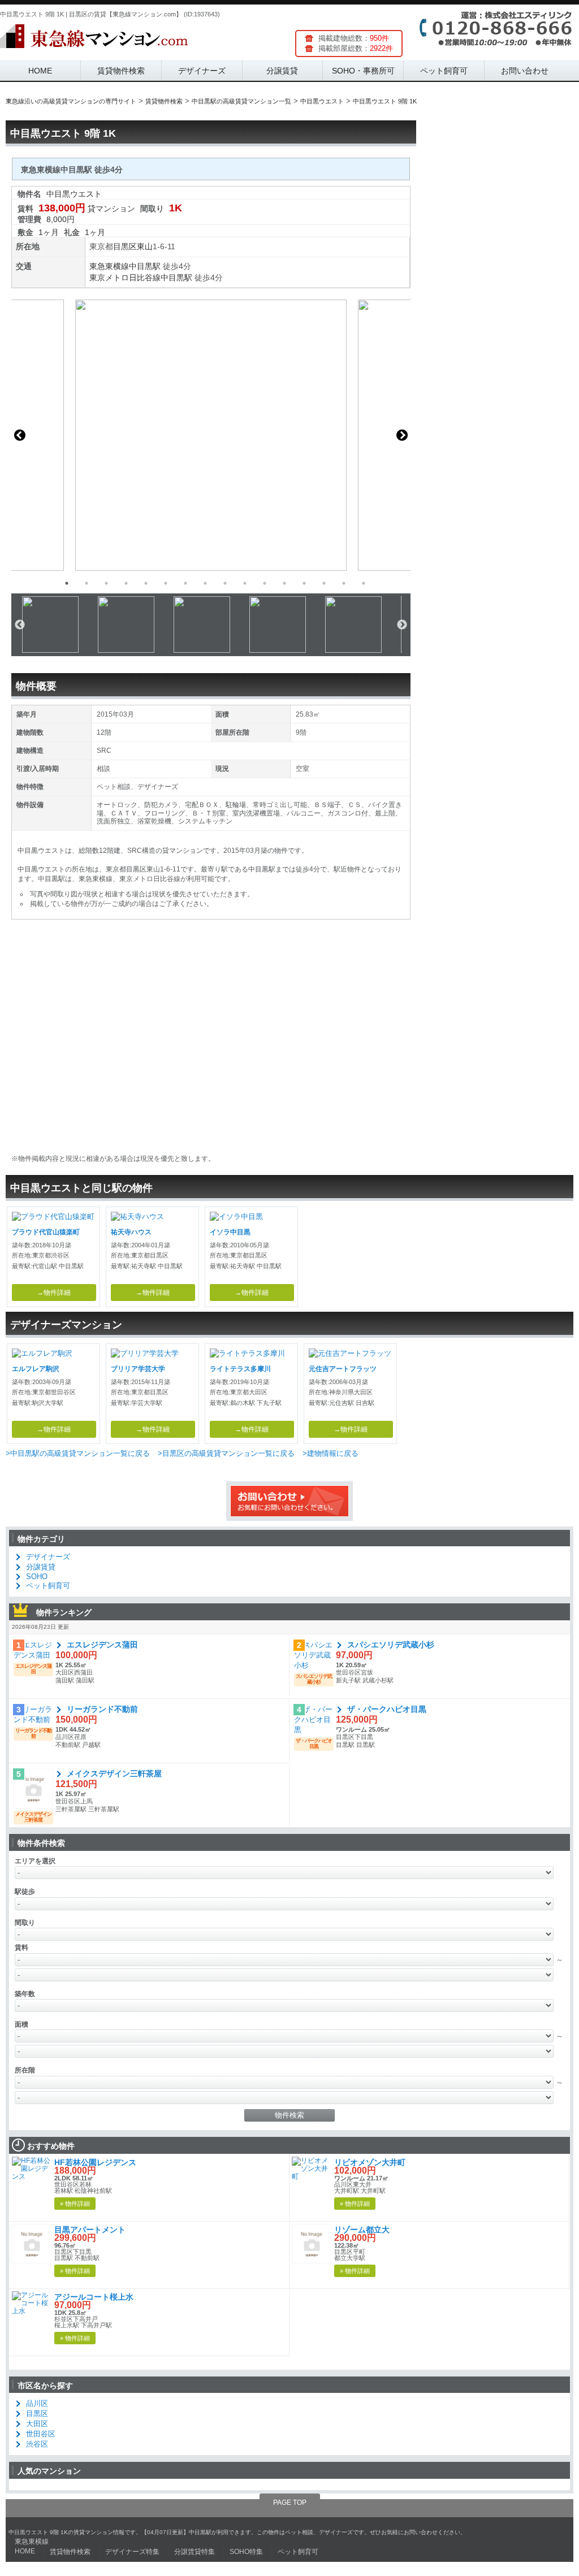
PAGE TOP (290, 2503)
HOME (40, 71)
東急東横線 (109, 266)
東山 (145, 246)
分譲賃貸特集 (195, 2552)
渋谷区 (37, 2444)
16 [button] (364, 583)
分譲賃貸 (282, 71)
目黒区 (125, 246)
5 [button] (146, 583)
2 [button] (87, 583)
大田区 (37, 2424)
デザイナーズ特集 (132, 2552)
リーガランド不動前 (102, 1709)
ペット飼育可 (444, 71)
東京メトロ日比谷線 (125, 277)
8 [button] (205, 583)
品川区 (37, 2403)
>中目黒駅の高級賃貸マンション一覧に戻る (78, 1453)
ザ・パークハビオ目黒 (387, 1709)
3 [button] (106, 583)
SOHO (37, 1577)
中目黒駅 (145, 266)
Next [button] (402, 435)
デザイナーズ (202, 71)
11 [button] (265, 583)
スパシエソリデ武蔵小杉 (391, 1645)
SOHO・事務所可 (363, 71)
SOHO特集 (246, 2552)
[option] (211, 435)
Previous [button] (20, 435)
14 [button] (324, 583)
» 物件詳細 (75, 2204)
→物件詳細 (54, 1293)
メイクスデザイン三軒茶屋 (114, 1773)
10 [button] (245, 583)
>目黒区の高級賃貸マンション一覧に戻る (226, 1453)
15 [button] (344, 583)
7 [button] (185, 583)
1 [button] (67, 583)
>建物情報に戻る (330, 1453)
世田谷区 (41, 2434)
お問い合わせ (525, 71)
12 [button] (284, 583)
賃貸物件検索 (121, 71)
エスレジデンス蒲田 (102, 1645)
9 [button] (225, 583)
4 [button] (126, 583)
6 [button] (166, 583)
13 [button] (304, 583)
